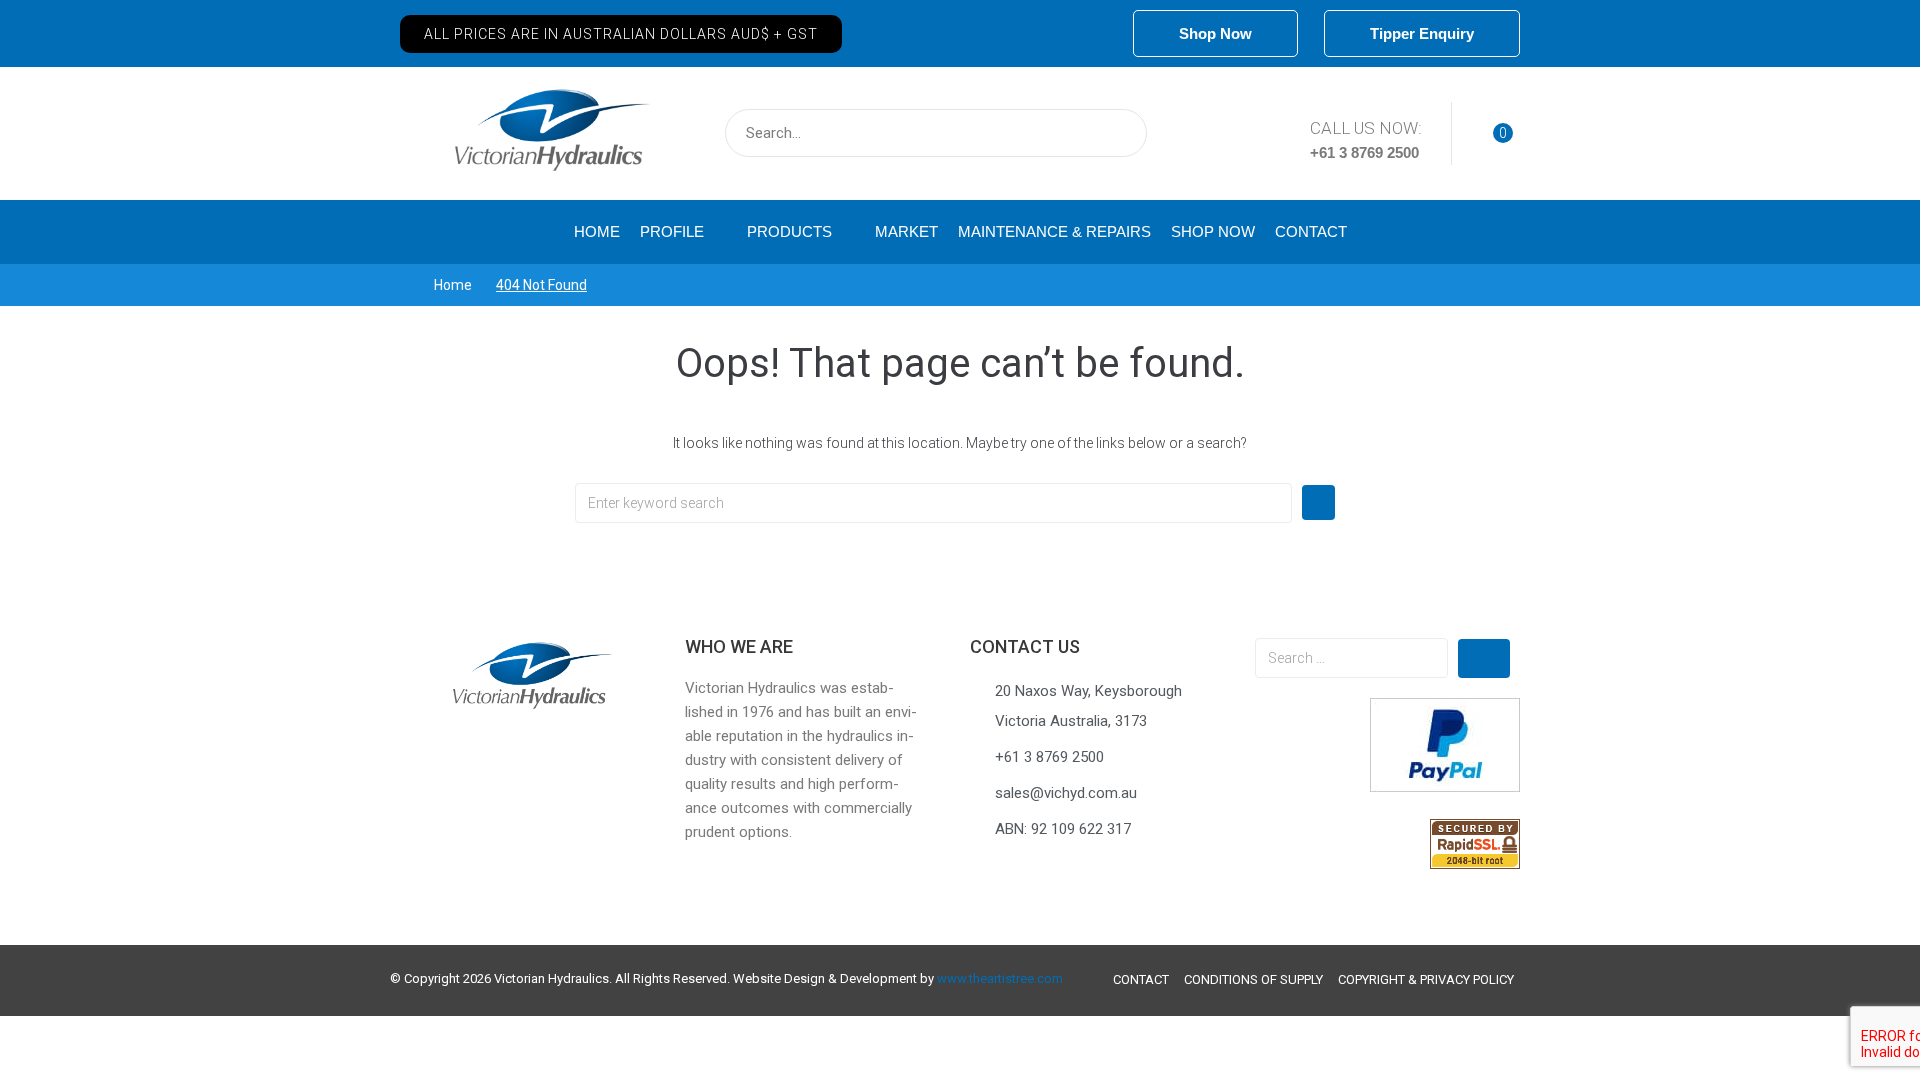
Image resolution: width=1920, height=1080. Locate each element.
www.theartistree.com (1000, 978)
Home (453, 285)
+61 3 (1330, 152)
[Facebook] (1095, 34)
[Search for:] (933, 503)
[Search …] (1351, 658)
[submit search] (1118, 133)
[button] (621, 34)
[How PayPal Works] (1445, 787)
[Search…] (936, 133)
